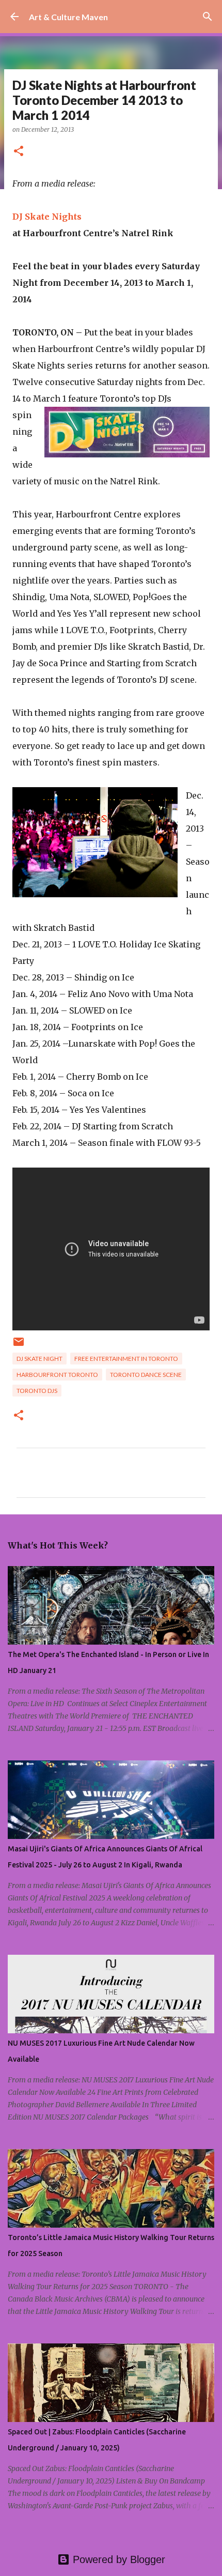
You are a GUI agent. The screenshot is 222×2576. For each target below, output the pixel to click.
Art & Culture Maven (68, 17)
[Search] (208, 17)
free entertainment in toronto (126, 1359)
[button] (19, 152)
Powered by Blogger (117, 2559)
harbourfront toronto (57, 1375)
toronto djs (37, 1391)
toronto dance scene (146, 1375)
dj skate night (39, 1359)
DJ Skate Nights (47, 217)
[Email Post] (19, 1346)
